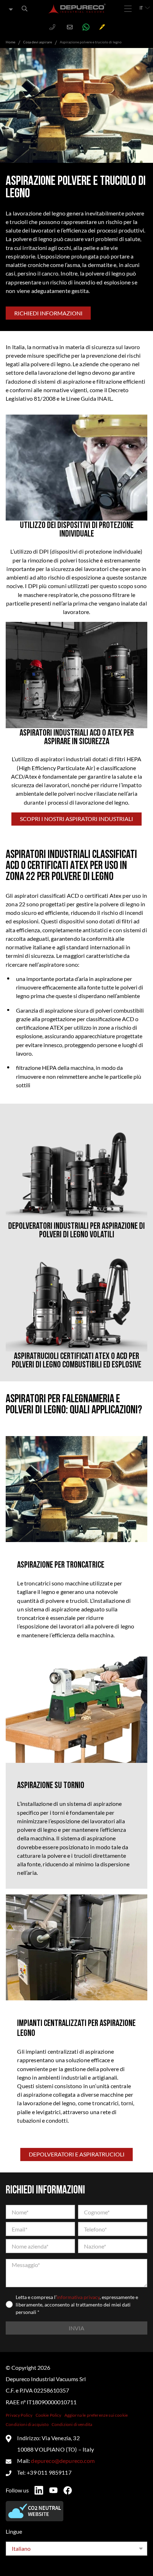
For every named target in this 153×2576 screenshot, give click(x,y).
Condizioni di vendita (72, 2424)
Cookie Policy (49, 2415)
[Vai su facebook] (68, 2490)
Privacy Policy (19, 2415)
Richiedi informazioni (48, 313)
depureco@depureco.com (63, 2461)
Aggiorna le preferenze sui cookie (96, 2415)
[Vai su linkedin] (39, 2490)
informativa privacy (78, 2297)
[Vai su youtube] (53, 2490)
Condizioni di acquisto (27, 2424)
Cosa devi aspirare (38, 42)
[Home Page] (77, 9)
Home (10, 42)
